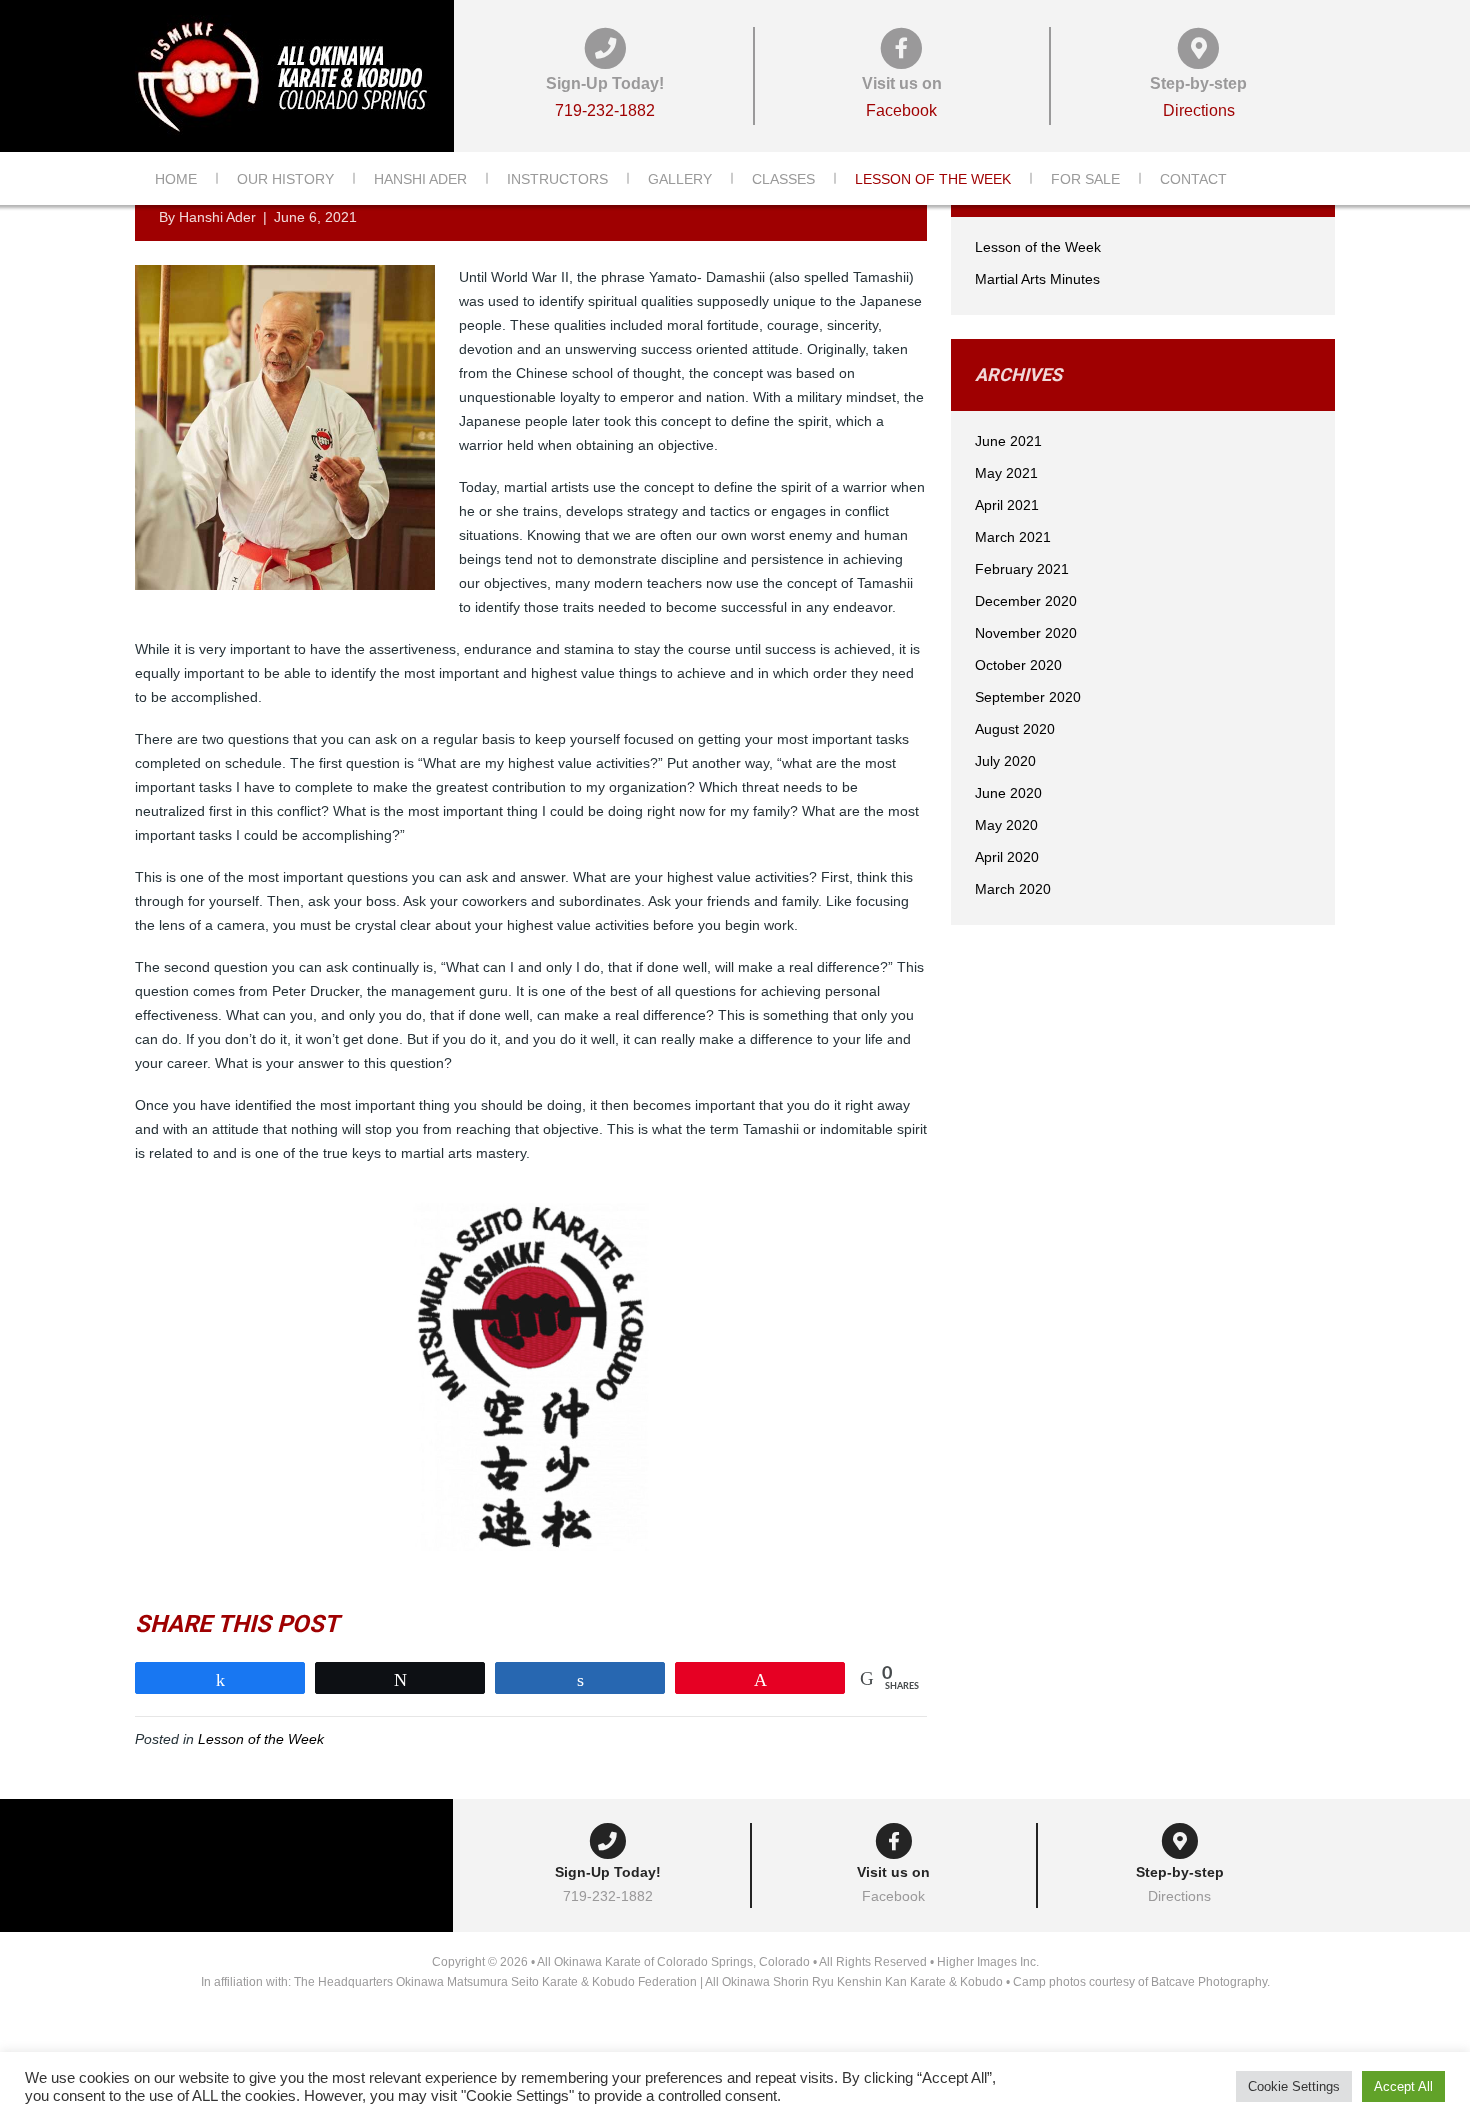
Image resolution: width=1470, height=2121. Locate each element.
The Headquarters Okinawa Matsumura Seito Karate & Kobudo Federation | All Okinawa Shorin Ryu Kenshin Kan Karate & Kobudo (648, 1982)
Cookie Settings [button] (1294, 2086)
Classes (783, 179)
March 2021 (1013, 537)
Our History (285, 179)
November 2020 (1026, 633)
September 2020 (1028, 697)
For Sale (1085, 179)
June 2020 (1008, 793)
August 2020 (1015, 729)
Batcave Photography (1209, 1982)
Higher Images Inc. (988, 1962)
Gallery (680, 179)
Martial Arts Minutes (1037, 279)
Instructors (557, 179)
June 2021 (1008, 441)
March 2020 (1013, 889)
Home (176, 179)
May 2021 (1006, 473)
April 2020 (1007, 857)
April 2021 (1007, 505)
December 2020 (1026, 601)
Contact (1193, 179)
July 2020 (1005, 761)
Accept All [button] (1403, 2086)
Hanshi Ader (420, 179)
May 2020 (1006, 825)
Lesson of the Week (933, 179)
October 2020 (1018, 665)
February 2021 (1022, 569)
